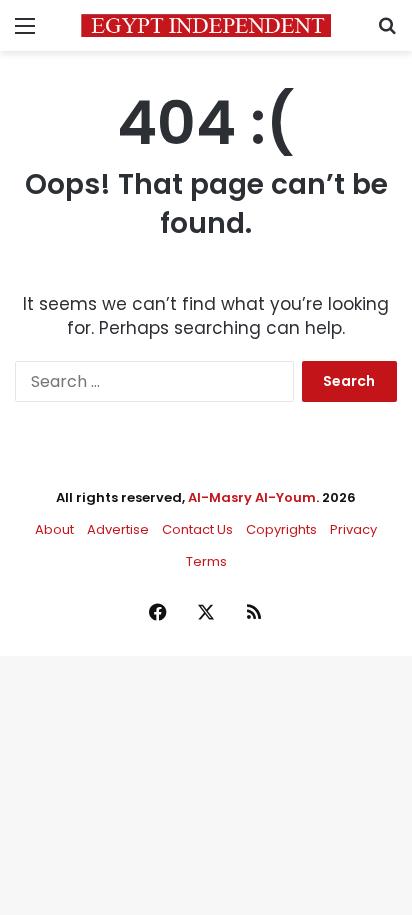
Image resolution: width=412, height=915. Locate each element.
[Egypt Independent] (206, 25)
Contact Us (197, 529)
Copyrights (281, 529)
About (54, 529)
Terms (206, 561)
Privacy (353, 529)
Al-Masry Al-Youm (252, 497)
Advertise (118, 529)
